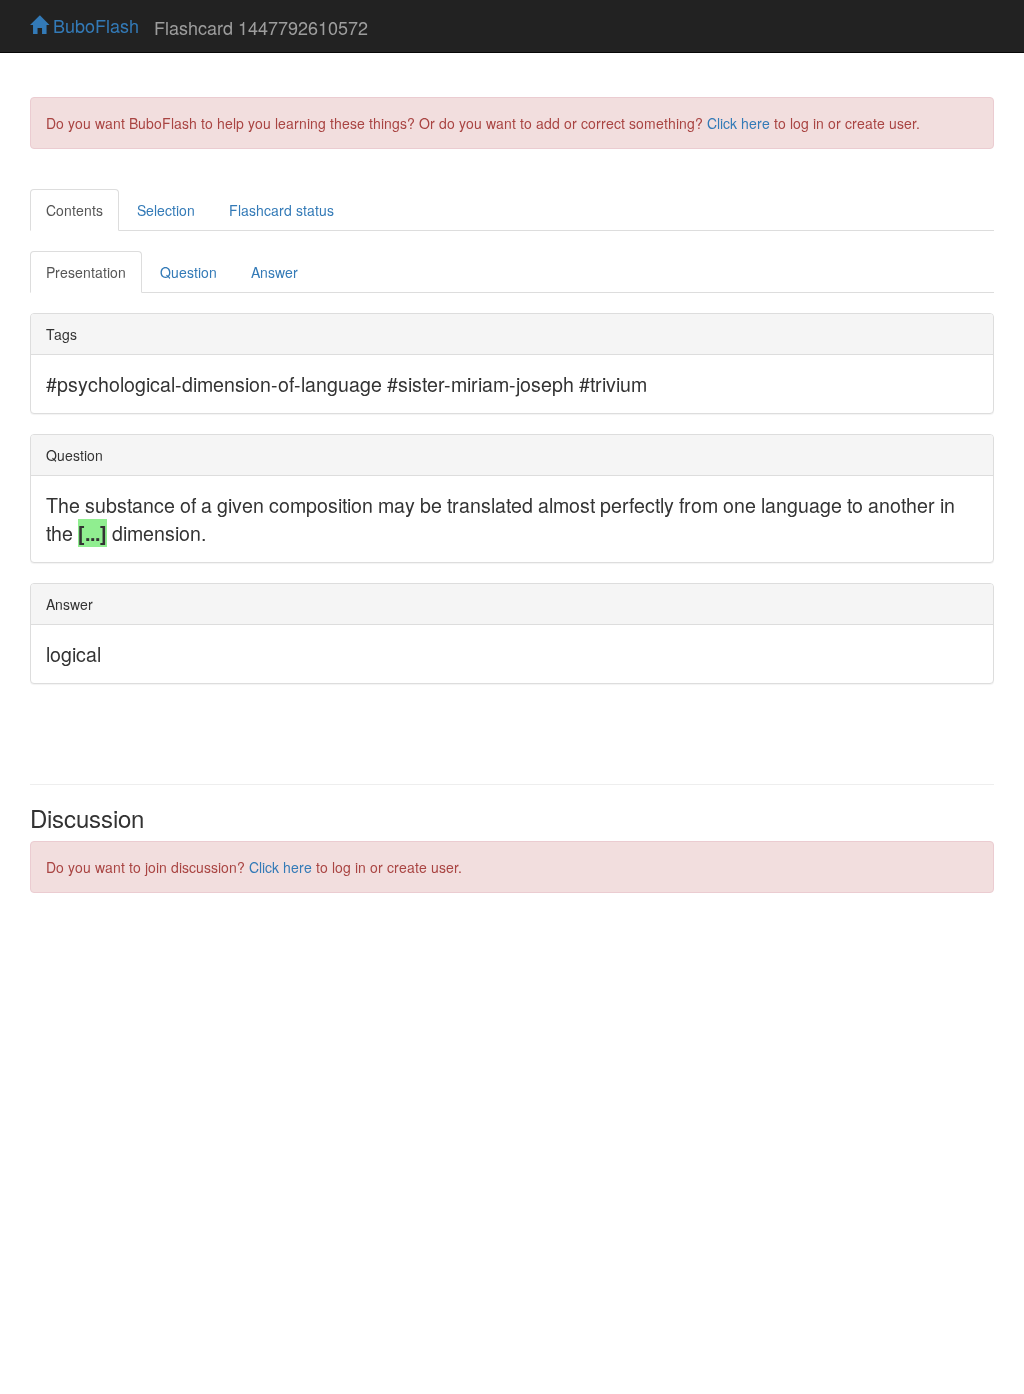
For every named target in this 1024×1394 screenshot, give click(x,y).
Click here (738, 123)
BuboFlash (93, 25)
